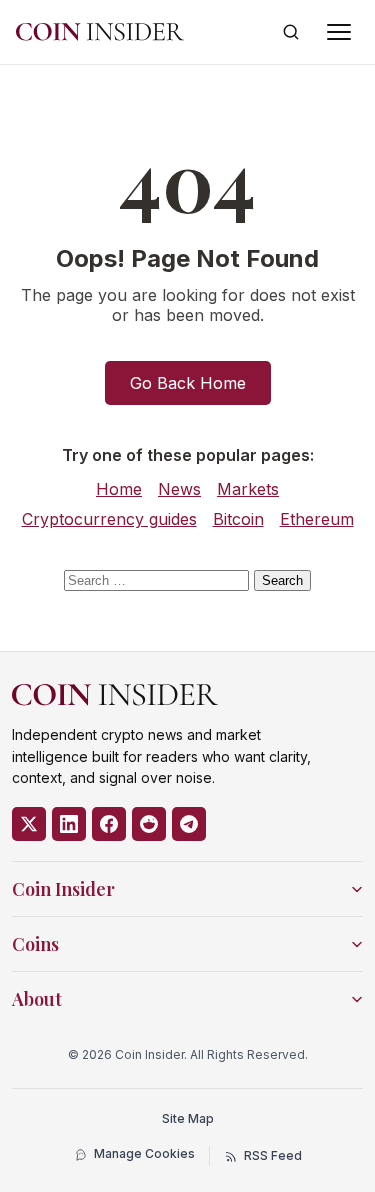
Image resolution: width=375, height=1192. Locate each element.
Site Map (188, 1118)
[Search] (291, 32)
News (179, 489)
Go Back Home (188, 383)
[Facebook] (109, 824)
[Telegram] (189, 824)
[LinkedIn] (69, 824)
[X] (29, 824)
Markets (248, 489)
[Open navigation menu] (339, 32)
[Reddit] (149, 824)
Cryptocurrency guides (109, 519)
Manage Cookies (144, 1153)
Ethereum (317, 519)
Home (119, 489)
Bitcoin (238, 519)
